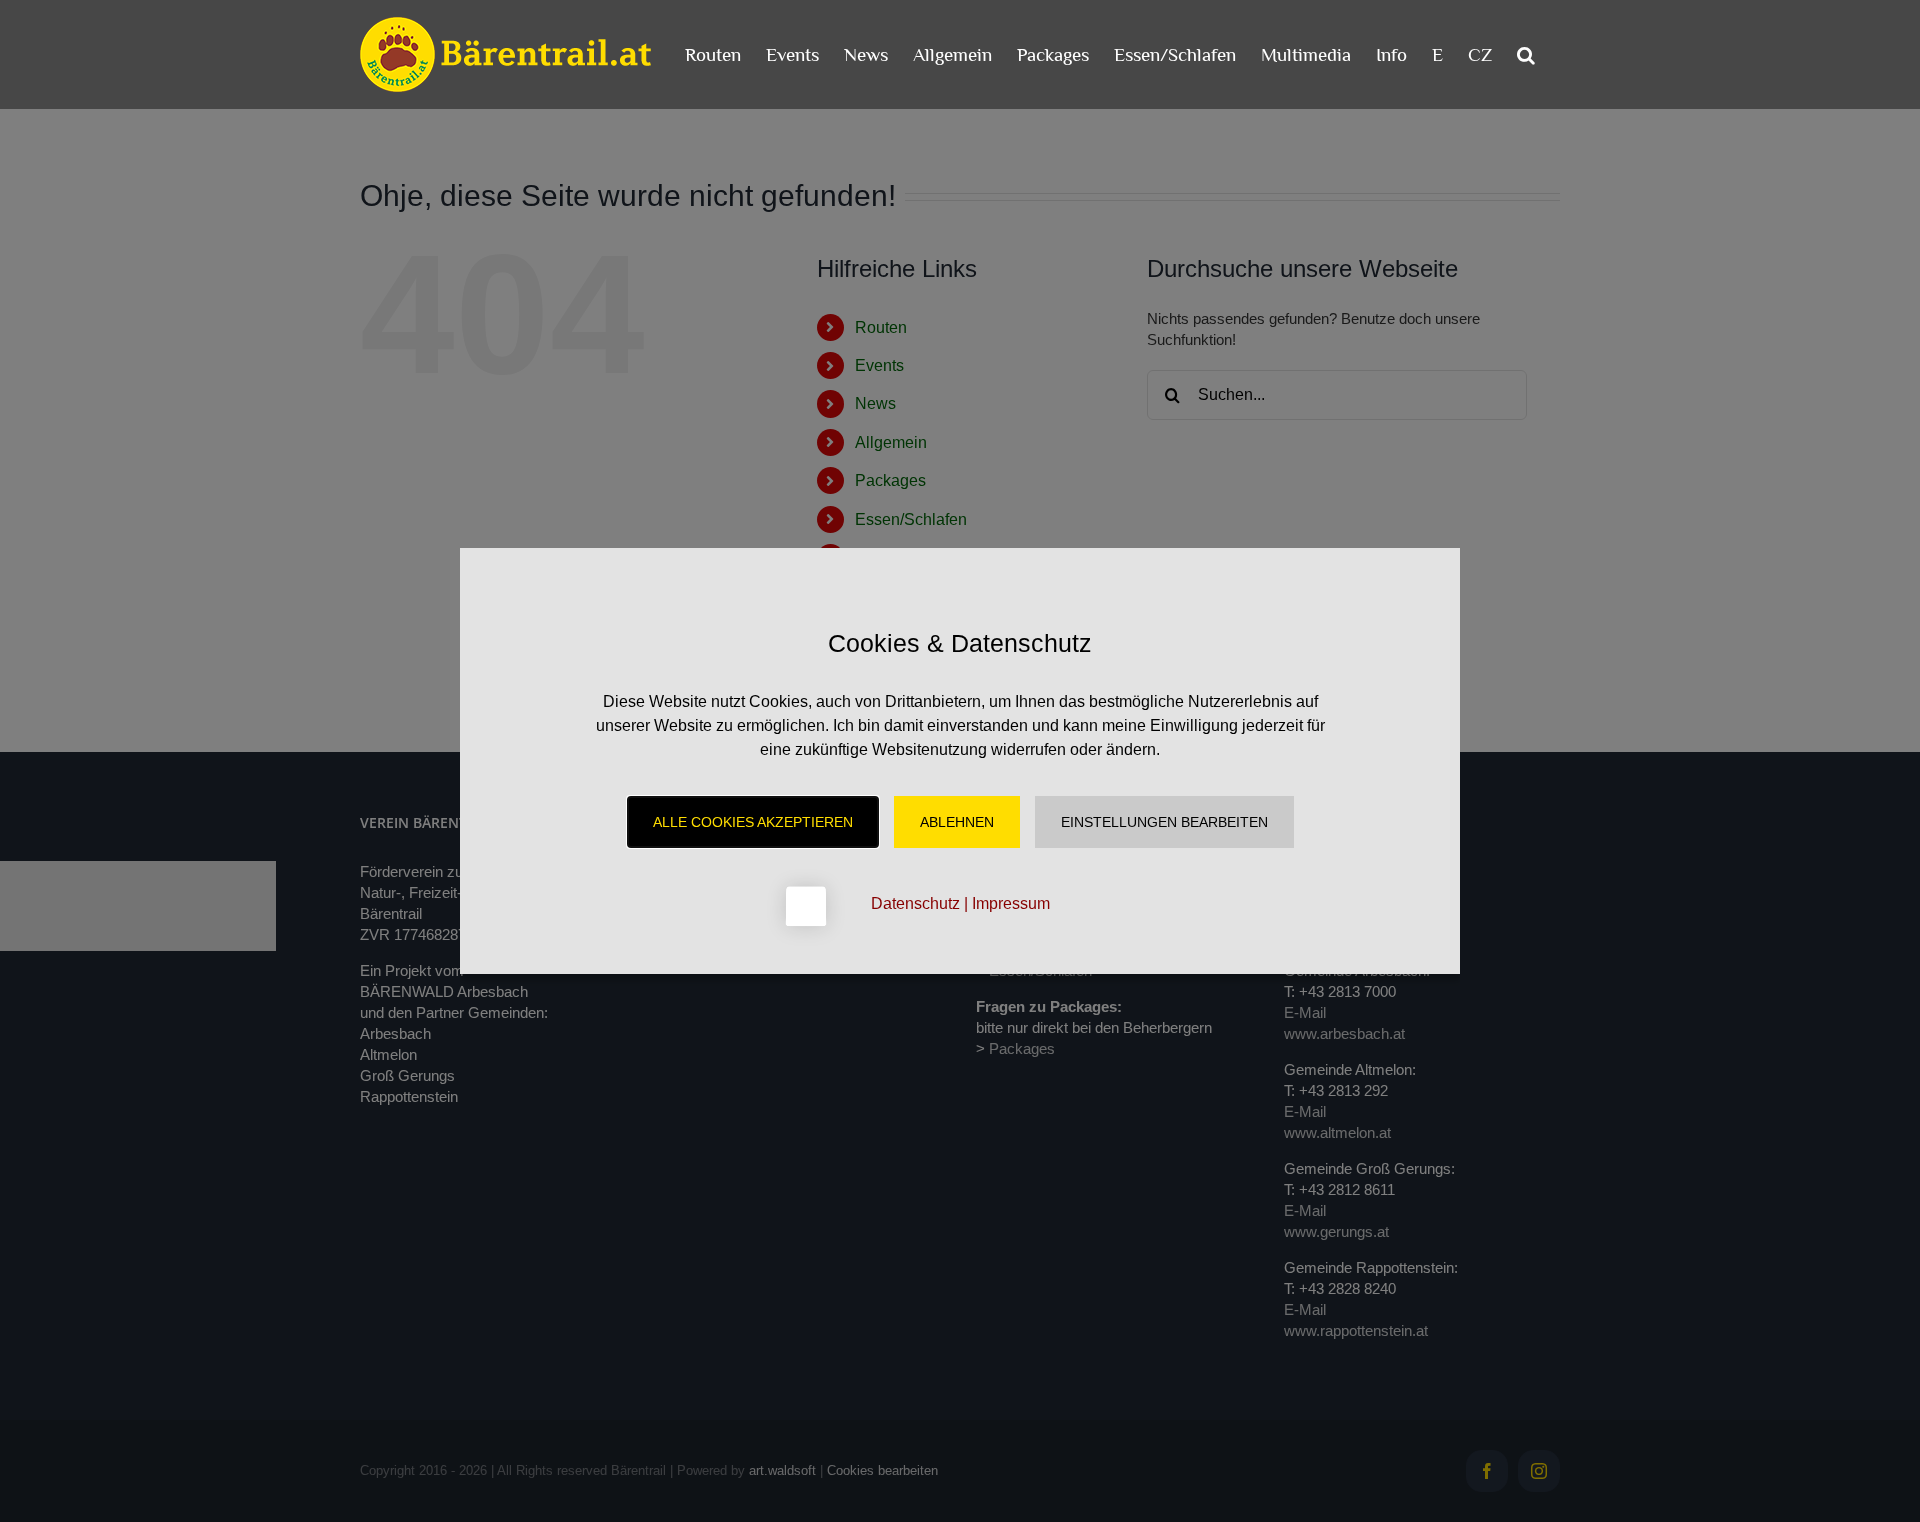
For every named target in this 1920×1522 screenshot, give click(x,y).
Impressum (1011, 903)
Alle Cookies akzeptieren (753, 822)
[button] (1526, 54)
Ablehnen (957, 822)
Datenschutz (915, 903)
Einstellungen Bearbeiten (1164, 822)
